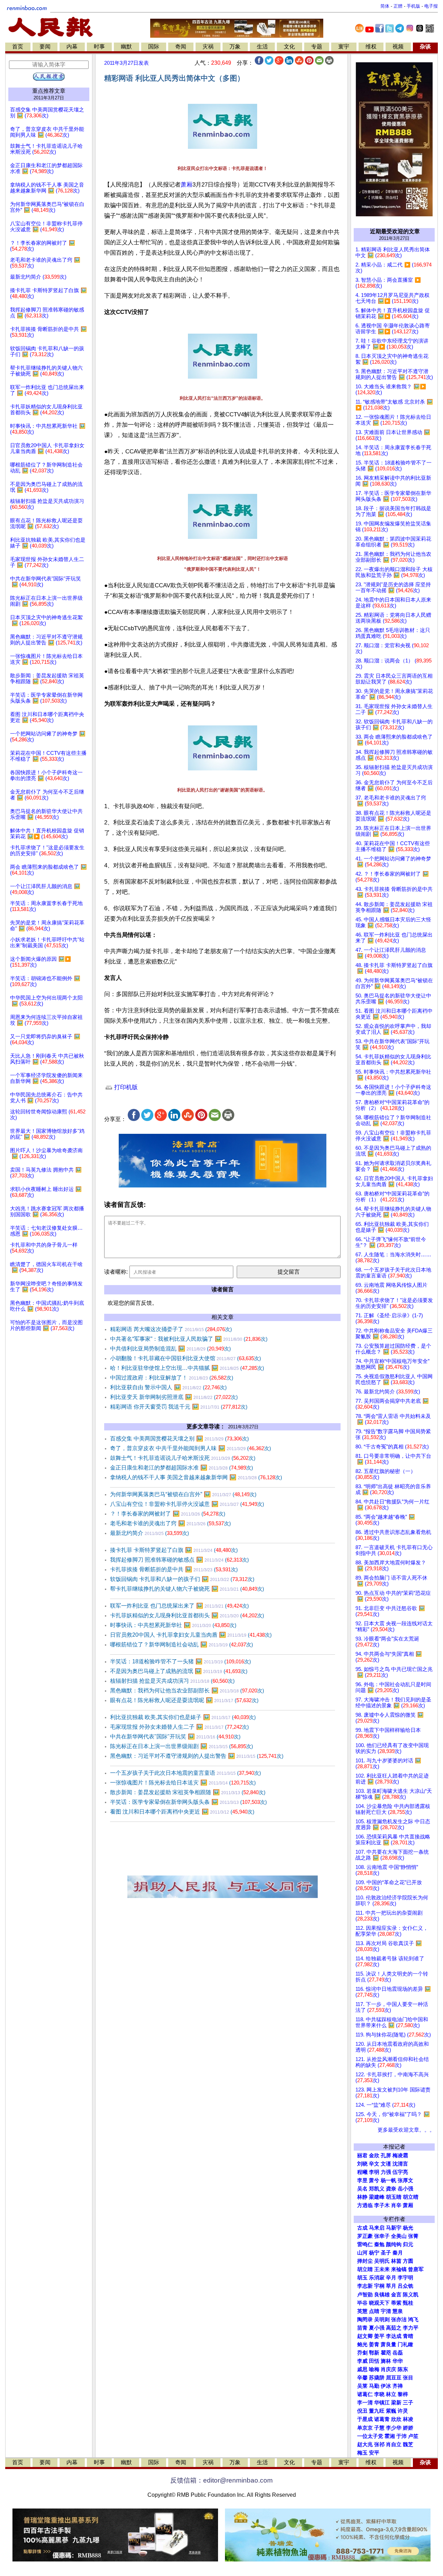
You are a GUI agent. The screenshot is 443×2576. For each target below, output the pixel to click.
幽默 (126, 47)
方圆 (408, 2261)
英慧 (362, 2311)
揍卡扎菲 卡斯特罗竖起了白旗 (174, 1550)
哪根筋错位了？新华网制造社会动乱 (182, 1644)
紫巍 (391, 2411)
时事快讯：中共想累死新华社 (173, 1625)
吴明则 (382, 2320)
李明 (374, 2172)
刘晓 (362, 2164)
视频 (398, 47)
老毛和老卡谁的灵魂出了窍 (170, 1523)
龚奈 (391, 2189)
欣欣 (396, 2419)
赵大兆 (365, 2444)
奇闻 (181, 47)
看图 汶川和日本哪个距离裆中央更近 (182, 1812)
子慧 (379, 2428)
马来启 (377, 2228)
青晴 (408, 2336)
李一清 (365, 2403)
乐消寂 (377, 2278)
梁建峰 (377, 2197)
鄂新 (374, 2353)
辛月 (391, 2278)
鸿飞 (413, 2320)
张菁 (413, 2236)
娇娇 (408, 2428)
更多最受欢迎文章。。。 (406, 2130)
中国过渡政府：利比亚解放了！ (172, 1378)
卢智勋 (365, 2295)
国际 (154, 47)
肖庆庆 (388, 2369)
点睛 (374, 2311)
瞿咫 (386, 2353)
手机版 (413, 6)
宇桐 (379, 2286)
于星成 (365, 2419)
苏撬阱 (377, 2378)
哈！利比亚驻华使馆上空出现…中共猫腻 (187, 1368)
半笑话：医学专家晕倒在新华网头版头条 (188, 1802)
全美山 (399, 2236)
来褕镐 (399, 2269)
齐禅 (398, 2386)
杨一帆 (388, 2180)
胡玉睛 (394, 2197)
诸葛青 (382, 2419)
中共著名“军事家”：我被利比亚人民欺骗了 (189, 1339)
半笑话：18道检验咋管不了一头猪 (180, 1661)
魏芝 (408, 2444)
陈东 (403, 2369)
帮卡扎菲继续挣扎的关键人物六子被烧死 (187, 1589)
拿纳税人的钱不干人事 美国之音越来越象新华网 (196, 1477)
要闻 (45, 47)
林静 (362, 2197)
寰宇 (344, 47)
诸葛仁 (365, 2394)
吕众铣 (405, 2286)
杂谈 (425, 47)
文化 (289, 47)
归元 (408, 2244)
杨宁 (374, 2253)
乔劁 (362, 2353)
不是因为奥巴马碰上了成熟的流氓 (179, 1671)
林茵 (396, 2261)
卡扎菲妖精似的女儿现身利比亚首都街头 (187, 1615)
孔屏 (386, 2155)
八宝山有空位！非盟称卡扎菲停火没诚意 (187, 1504)
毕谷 (362, 2303)
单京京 (365, 2428)
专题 (317, 47)
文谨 (386, 2164)
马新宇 (394, 2228)
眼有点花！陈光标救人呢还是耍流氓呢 (184, 1700)
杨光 (408, 2228)
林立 (391, 2394)
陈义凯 (411, 2295)
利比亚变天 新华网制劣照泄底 (174, 1397)
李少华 (394, 2428)
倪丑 (362, 2411)
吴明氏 (382, 2261)
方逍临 (365, 2205)
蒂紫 (396, 2303)
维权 (371, 47)
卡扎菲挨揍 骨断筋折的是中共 (174, 1569)
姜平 (379, 2336)
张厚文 (405, 2180)
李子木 (382, 2205)
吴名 (362, 2189)
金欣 (374, 2155)
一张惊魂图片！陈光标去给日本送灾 (183, 1783)
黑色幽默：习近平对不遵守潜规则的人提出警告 (197, 1756)
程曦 (362, 2172)
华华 (398, 2361)
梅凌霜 (400, 2155)
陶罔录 (365, 2320)
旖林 (386, 2361)
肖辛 (396, 2205)
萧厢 (187, 185)
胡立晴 (411, 2197)
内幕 (72, 47)
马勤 (374, 2386)
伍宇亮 (400, 2172)
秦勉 (379, 2244)
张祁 (379, 2444)
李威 (362, 2361)
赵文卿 (365, 2336)
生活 (262, 47)
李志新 (365, 2286)
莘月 (391, 2286)
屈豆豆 (394, 2378)
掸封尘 (365, 2261)
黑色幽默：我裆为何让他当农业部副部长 (187, 1691)
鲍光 (362, 2344)
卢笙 (413, 2436)
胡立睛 (365, 2269)
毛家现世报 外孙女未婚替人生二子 (179, 1727)
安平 (374, 2453)
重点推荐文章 (49, 91)
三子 (408, 2403)
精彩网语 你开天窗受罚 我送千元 (179, 1407)
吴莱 (362, 2386)
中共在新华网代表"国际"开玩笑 (175, 1737)
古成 (362, 2228)
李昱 (362, 2180)
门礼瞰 (405, 2344)
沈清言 (400, 2164)
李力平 (411, 2328)
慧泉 (398, 2311)
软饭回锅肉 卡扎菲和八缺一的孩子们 (182, 1579)
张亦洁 (399, 2320)
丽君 (362, 2155)
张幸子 (382, 2236)
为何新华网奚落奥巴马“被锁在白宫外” (183, 1494)
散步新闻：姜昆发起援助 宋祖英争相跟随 (188, 1792)
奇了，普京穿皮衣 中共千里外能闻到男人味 (191, 1448)
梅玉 (362, 2453)
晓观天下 (379, 2303)
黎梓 (403, 2394)
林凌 (408, 2419)
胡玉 (362, 2278)
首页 (18, 47)
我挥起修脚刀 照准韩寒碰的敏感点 (179, 1560)
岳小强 (405, 2189)
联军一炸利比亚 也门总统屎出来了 (179, 1606)
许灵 (403, 2411)
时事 (99, 47)
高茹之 (394, 2328)
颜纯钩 (394, 2244)
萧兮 (374, 2180)
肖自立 (394, 2444)
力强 (386, 2172)
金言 (396, 2295)
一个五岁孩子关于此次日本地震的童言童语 (186, 1773)
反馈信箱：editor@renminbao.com (221, 2480)
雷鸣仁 (365, 2244)
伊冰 (386, 2386)
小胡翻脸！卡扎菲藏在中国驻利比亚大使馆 (186, 1358)
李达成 (394, 2336)
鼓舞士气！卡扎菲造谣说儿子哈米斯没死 (183, 1458)
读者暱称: (116, 1272)
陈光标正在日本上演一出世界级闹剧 (182, 1746)
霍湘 (390, 2436)
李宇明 (405, 2278)
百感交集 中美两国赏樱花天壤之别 (179, 1439)
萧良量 (388, 2344)
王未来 (382, 2269)
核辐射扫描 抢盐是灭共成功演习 (172, 1681)
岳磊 (398, 2353)
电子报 (431, 6)
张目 (408, 2378)
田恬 (374, 2361)
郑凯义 (377, 2189)
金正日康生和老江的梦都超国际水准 (182, 1468)
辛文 (374, 2164)
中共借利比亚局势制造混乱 (170, 1349)
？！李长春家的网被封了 (168, 1514)
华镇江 (382, 2403)
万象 (235, 47)
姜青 (374, 2344)
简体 (385, 6)
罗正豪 (365, 2236)
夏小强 (377, 2328)
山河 (362, 2253)
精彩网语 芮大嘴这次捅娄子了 (171, 1329)
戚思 (362, 2369)
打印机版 (125, 1087)
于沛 (401, 2436)
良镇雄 (382, 2295)
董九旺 (377, 2411)
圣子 (386, 2253)
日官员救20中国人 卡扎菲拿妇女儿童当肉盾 (191, 1635)
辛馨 (362, 2378)
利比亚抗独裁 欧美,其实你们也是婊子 (183, 1717)
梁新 (396, 2403)
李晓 (379, 2394)
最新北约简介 (150, 1533)
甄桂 (408, 2303)
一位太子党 (370, 2436)
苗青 (362, 2328)
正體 (398, 6)
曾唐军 (416, 2269)
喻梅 (374, 2369)
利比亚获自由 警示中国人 (168, 1387)
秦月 (398, 2253)
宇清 (386, 2311)
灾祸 (208, 47)
